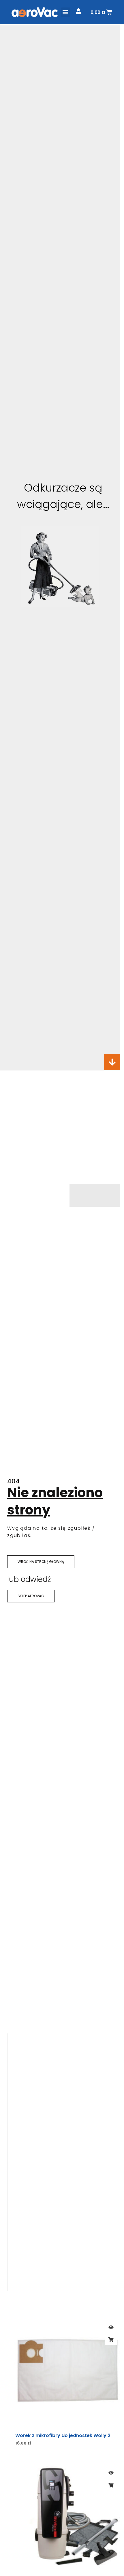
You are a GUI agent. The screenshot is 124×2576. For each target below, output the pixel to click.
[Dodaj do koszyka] (111, 2340)
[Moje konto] (78, 11)
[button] (66, 12)
